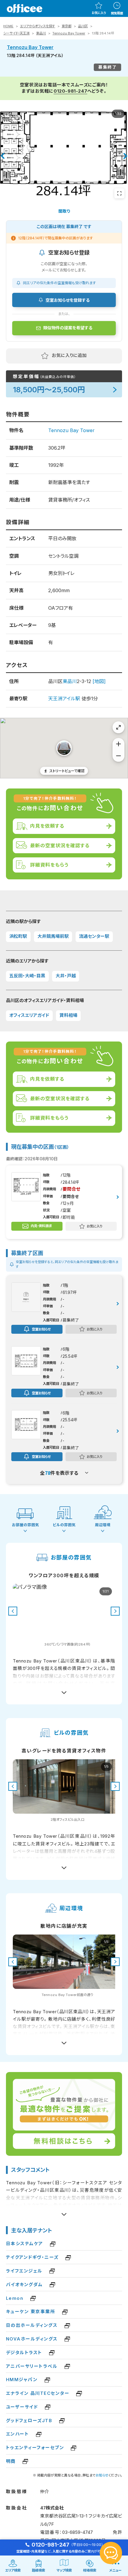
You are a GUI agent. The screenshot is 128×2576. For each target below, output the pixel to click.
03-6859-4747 (78, 2532)
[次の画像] (115, 1611)
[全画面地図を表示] (118, 727)
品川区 (83, 26)
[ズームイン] (118, 744)
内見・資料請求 (41, 1226)
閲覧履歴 (117, 13)
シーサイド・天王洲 (16, 33)
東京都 (67, 26)
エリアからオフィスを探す (38, 26)
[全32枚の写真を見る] (119, 193)
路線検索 (38, 2570)
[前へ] (2, 156)
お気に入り (99, 13)
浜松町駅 (18, 936)
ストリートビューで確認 (67, 771)
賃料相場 (68, 1015)
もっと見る (64, 1690)
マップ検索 (64, 2570)
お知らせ (102, 2475)
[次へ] (126, 156)
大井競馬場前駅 (53, 936)
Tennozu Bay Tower (69, 33)
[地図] (99, 681)
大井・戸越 (66, 976)
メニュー (115, 2570)
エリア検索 (13, 2570)
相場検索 (90, 2570)
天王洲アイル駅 (64, 698)
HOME (8, 26)
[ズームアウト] (118, 756)
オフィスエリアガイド (29, 1015)
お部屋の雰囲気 (25, 1525)
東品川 (41, 33)
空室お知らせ (41, 1329)
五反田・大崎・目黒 (27, 976)
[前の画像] (13, 1611)
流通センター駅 (94, 936)
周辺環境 (103, 1525)
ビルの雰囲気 (64, 1525)
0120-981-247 (70, 91)
